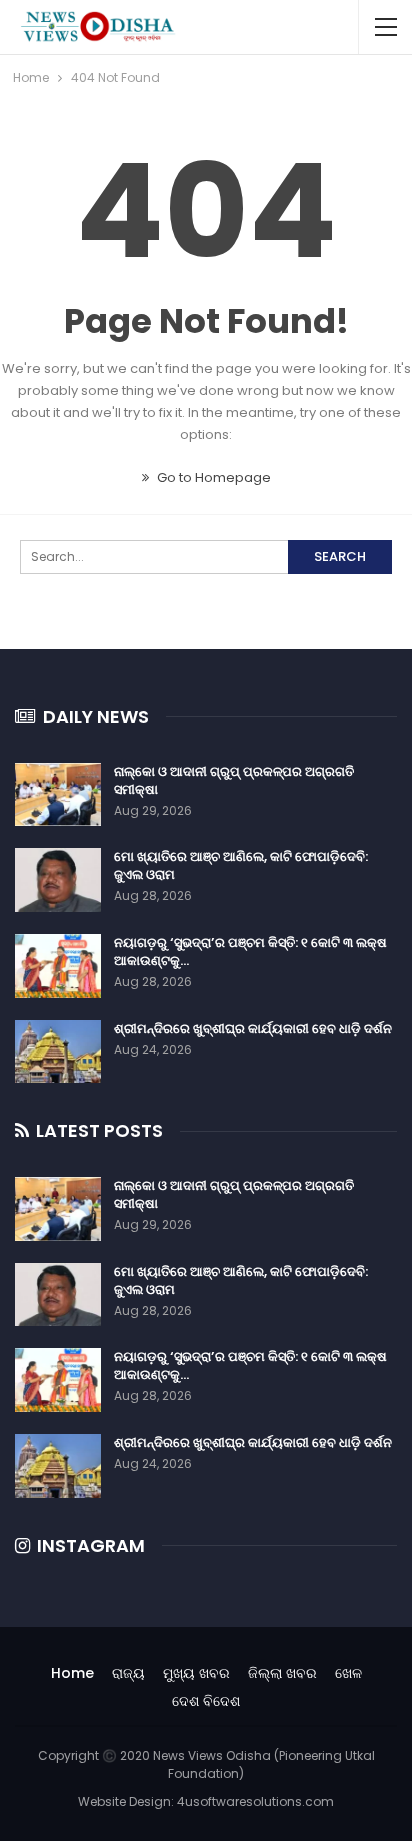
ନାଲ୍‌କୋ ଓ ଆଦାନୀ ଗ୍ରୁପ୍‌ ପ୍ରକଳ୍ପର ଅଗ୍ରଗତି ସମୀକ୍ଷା (234, 780)
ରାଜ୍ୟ (128, 1673)
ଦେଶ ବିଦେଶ (206, 1701)
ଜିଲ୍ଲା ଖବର (282, 1673)
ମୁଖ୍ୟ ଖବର (196, 1673)
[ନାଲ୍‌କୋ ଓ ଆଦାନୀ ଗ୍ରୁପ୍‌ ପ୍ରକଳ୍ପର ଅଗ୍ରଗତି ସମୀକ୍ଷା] (58, 795)
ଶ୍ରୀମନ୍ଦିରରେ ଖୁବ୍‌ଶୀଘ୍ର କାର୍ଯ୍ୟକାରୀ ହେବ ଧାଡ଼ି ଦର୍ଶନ (253, 1028)
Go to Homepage (212, 477)
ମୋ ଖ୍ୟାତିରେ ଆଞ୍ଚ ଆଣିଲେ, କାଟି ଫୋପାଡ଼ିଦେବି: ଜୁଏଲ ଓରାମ (241, 865)
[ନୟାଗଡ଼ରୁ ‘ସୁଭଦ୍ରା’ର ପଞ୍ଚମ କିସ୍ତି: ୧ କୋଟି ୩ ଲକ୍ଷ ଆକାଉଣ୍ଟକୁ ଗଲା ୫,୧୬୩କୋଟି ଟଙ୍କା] (58, 966)
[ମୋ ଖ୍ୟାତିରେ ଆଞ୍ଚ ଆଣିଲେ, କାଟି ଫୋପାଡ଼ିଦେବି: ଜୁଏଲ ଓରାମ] (58, 880)
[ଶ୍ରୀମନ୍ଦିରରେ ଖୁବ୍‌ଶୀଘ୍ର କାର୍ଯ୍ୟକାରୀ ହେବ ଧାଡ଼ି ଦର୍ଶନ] (58, 1052)
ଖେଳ (348, 1673)
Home (72, 1673)
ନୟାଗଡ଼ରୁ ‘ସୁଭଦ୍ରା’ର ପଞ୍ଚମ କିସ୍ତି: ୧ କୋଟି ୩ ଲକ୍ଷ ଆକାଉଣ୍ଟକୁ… (250, 951)
